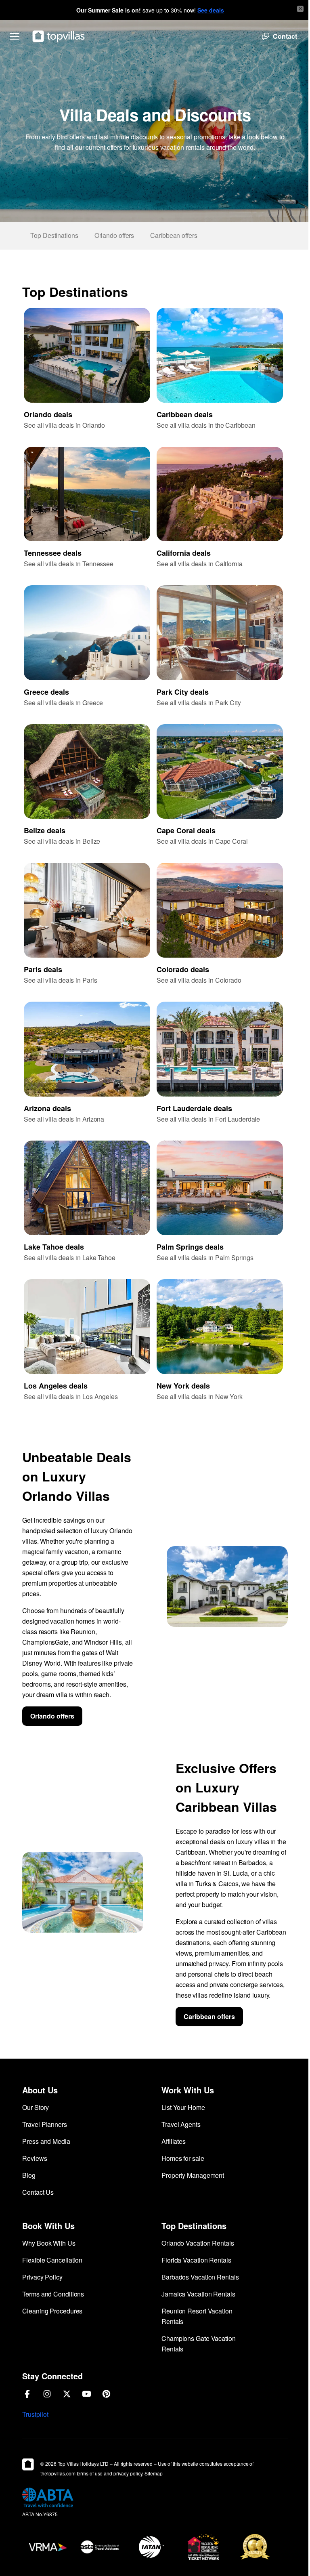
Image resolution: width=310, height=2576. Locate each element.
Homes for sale (183, 2158)
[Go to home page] (59, 36)
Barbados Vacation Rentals (200, 2277)
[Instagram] (47, 2394)
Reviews (35, 2158)
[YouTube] (87, 2394)
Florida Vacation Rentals (196, 2260)
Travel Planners (45, 2124)
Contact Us (38, 2192)
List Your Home (183, 2107)
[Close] (300, 9)
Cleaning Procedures (52, 2311)
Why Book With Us (49, 2243)
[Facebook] (27, 2394)
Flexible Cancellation (52, 2260)
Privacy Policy (42, 2277)
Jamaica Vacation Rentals (198, 2294)
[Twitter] (67, 2394)
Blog (29, 2175)
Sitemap (153, 2473)
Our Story (36, 2107)
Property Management (193, 2175)
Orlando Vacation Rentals (198, 2243)
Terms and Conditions (53, 2294)
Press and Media (46, 2141)
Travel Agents (181, 2124)
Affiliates (174, 2141)
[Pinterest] (106, 2394)
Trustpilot (35, 2414)
